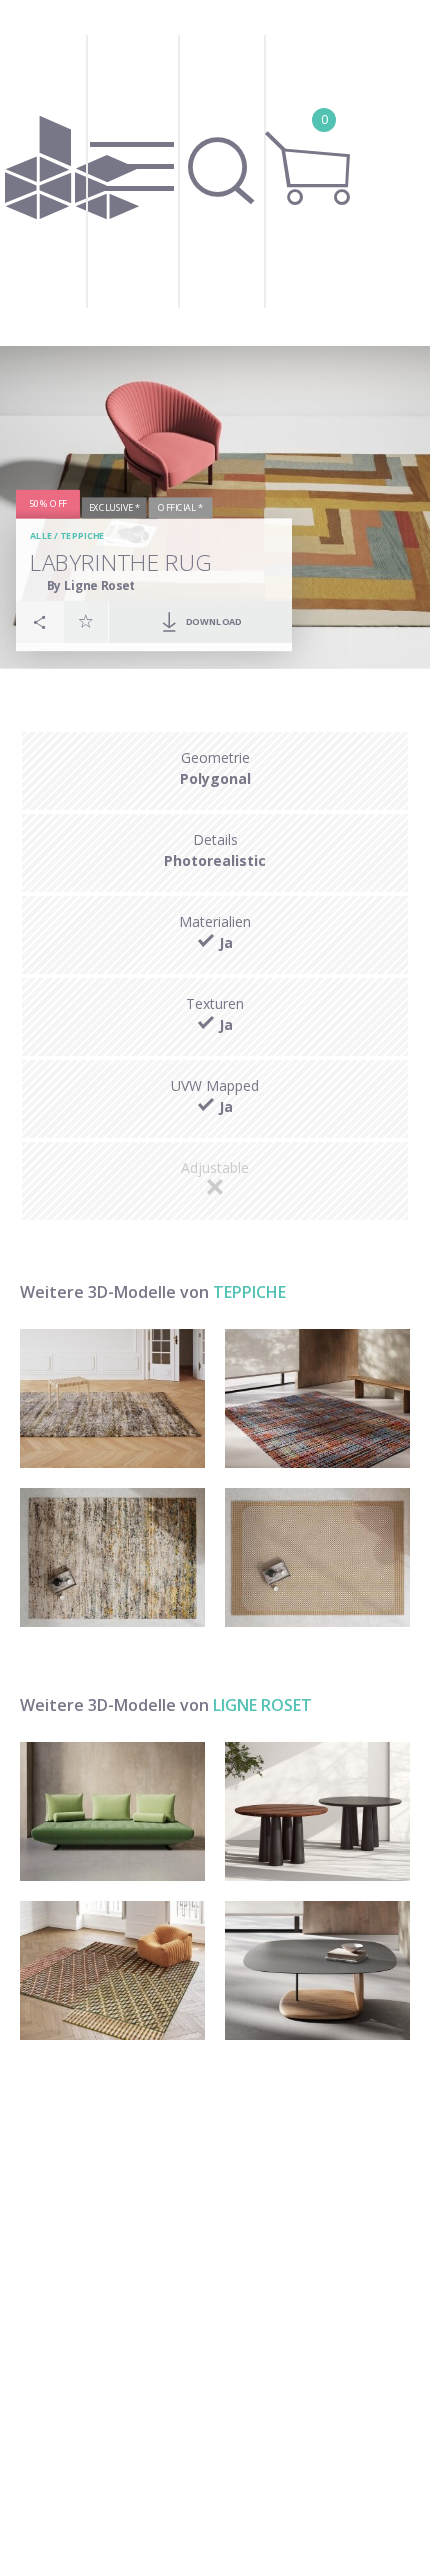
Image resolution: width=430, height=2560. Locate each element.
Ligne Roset (262, 1705)
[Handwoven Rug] (317, 1557)
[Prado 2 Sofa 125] (112, 1811)
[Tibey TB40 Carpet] (112, 1557)
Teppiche (82, 536)
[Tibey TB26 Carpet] (317, 1398)
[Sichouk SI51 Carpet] (112, 1398)
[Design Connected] (72, 173)
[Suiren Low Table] (317, 1970)
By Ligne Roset (91, 585)
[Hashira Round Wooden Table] (317, 1811)
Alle (41, 536)
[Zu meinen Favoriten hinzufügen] (86, 622)
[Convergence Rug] (112, 1970)
